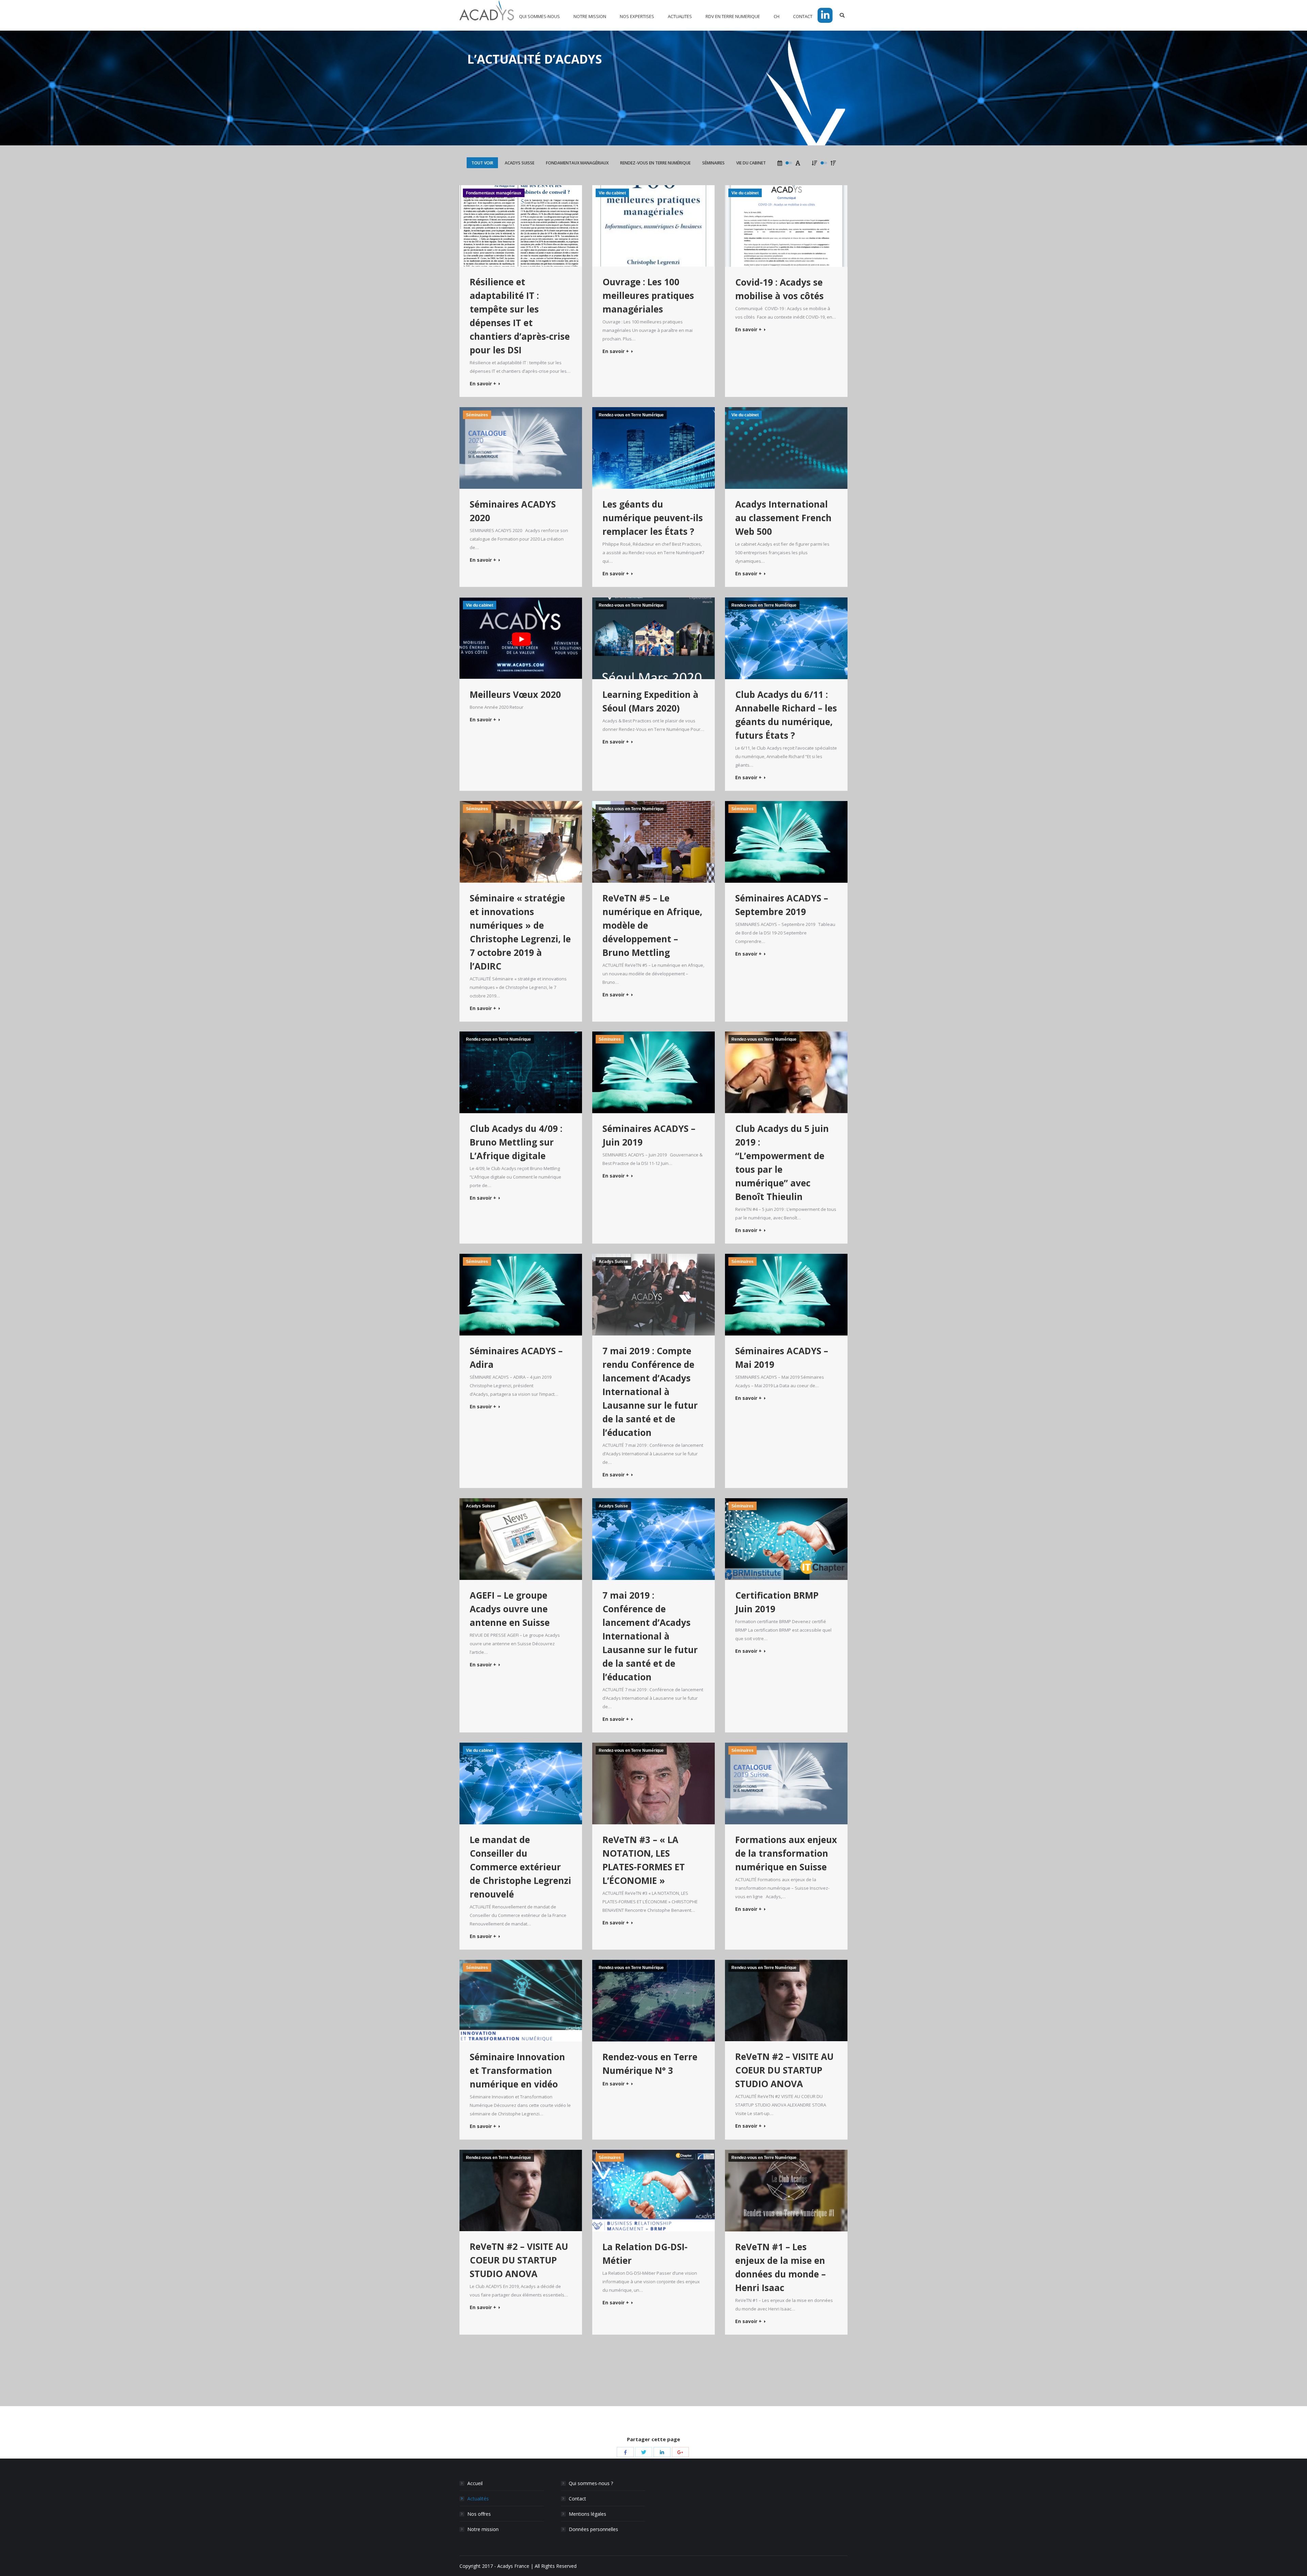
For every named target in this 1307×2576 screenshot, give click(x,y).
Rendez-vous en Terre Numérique (655, 163)
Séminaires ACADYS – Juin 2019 (649, 1135)
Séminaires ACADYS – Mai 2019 (782, 1358)
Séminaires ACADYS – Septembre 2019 (782, 905)
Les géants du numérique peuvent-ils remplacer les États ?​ (653, 518)
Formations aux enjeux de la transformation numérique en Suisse (786, 1853)
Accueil (475, 2483)
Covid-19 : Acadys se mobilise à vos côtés (779, 289)
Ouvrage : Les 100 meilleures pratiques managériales (648, 295)
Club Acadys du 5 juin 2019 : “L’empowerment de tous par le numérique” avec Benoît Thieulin (782, 1163)
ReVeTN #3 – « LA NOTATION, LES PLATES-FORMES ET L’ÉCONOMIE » (644, 1860)
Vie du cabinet (751, 163)
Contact (577, 2499)
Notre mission (483, 2529)
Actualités (478, 2499)
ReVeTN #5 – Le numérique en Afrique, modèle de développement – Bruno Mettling (652, 925)
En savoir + (483, 384)
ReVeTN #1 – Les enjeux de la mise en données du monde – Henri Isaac (780, 2267)
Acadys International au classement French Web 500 (783, 518)
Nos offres (479, 2514)
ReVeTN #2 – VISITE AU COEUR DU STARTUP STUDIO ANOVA (784, 2070)
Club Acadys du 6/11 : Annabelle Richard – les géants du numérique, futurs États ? (786, 715)
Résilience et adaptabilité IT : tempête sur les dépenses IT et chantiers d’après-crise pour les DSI (520, 316)
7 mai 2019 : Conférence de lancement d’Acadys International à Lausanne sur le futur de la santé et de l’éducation (650, 1636)
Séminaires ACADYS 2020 (513, 511)
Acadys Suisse (520, 163)
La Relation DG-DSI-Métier (645, 2254)
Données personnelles (593, 2529)
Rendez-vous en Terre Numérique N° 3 (650, 2064)
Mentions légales (587, 2514)
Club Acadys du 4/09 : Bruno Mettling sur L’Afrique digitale (516, 1142)
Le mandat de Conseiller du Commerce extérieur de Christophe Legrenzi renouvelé (520, 1867)
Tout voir (482, 163)
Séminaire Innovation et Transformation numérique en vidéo (517, 2070)
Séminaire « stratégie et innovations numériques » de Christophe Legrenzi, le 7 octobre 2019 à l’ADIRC (520, 932)
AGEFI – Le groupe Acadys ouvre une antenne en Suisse (510, 1609)
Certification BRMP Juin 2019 (777, 1602)
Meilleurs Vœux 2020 (515, 694)
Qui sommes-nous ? (591, 2483)
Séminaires (713, 163)
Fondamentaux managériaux (577, 163)
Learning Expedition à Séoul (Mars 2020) (650, 701)
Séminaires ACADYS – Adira (516, 1358)
